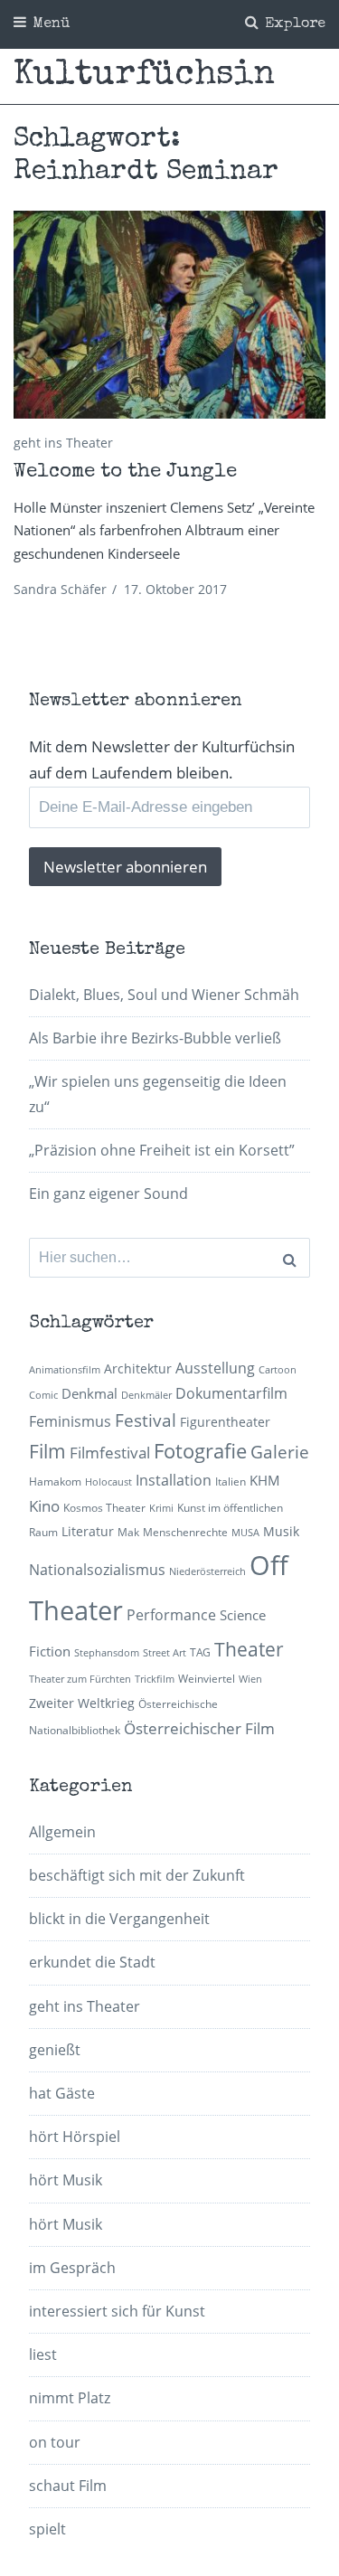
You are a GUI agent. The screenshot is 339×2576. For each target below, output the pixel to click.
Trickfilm (155, 1679)
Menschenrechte (185, 1532)
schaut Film (68, 2486)
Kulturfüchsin (144, 76)
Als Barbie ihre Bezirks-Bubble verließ (155, 1038)
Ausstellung (215, 1368)
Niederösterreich (207, 1571)
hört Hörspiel (75, 2137)
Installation (174, 1480)
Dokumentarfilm (231, 1393)
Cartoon (278, 1370)
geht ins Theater (63, 443)
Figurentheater (225, 1422)
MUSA (245, 1533)
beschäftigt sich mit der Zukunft (137, 1875)
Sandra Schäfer (60, 589)
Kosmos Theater (104, 1508)
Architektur (138, 1368)
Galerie (280, 1452)
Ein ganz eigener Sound (108, 1194)
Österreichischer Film (199, 1728)
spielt (47, 2529)
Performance (171, 1615)
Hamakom (55, 1481)
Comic (43, 1395)
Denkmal (89, 1393)
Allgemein (62, 1832)
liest (43, 2354)
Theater (249, 1649)
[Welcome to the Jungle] (169, 315)
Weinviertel (207, 1679)
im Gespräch (72, 2268)
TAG (200, 1652)
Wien (250, 1679)
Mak (128, 1532)
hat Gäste (62, 2093)
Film (47, 1451)
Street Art (165, 1653)
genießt (55, 2050)
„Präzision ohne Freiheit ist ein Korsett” (162, 1150)
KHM (265, 1480)
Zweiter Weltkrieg (82, 1703)
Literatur (88, 1531)
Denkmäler (146, 1395)
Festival (146, 1420)
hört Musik (66, 2180)
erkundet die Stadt (92, 1962)
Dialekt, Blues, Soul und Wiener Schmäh (164, 995)
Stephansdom (107, 1653)
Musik (281, 1531)
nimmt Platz (70, 2398)
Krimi (161, 1508)
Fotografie (200, 1451)
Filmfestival (110, 1453)
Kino (44, 1506)
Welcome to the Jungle (125, 473)
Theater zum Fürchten (80, 1679)
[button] (169, 315)
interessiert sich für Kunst (117, 2311)
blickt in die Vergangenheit (119, 1919)
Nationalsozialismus (97, 1570)
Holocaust (108, 1482)
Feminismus (70, 1421)
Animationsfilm (65, 1370)
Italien (231, 1481)
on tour (55, 2442)
